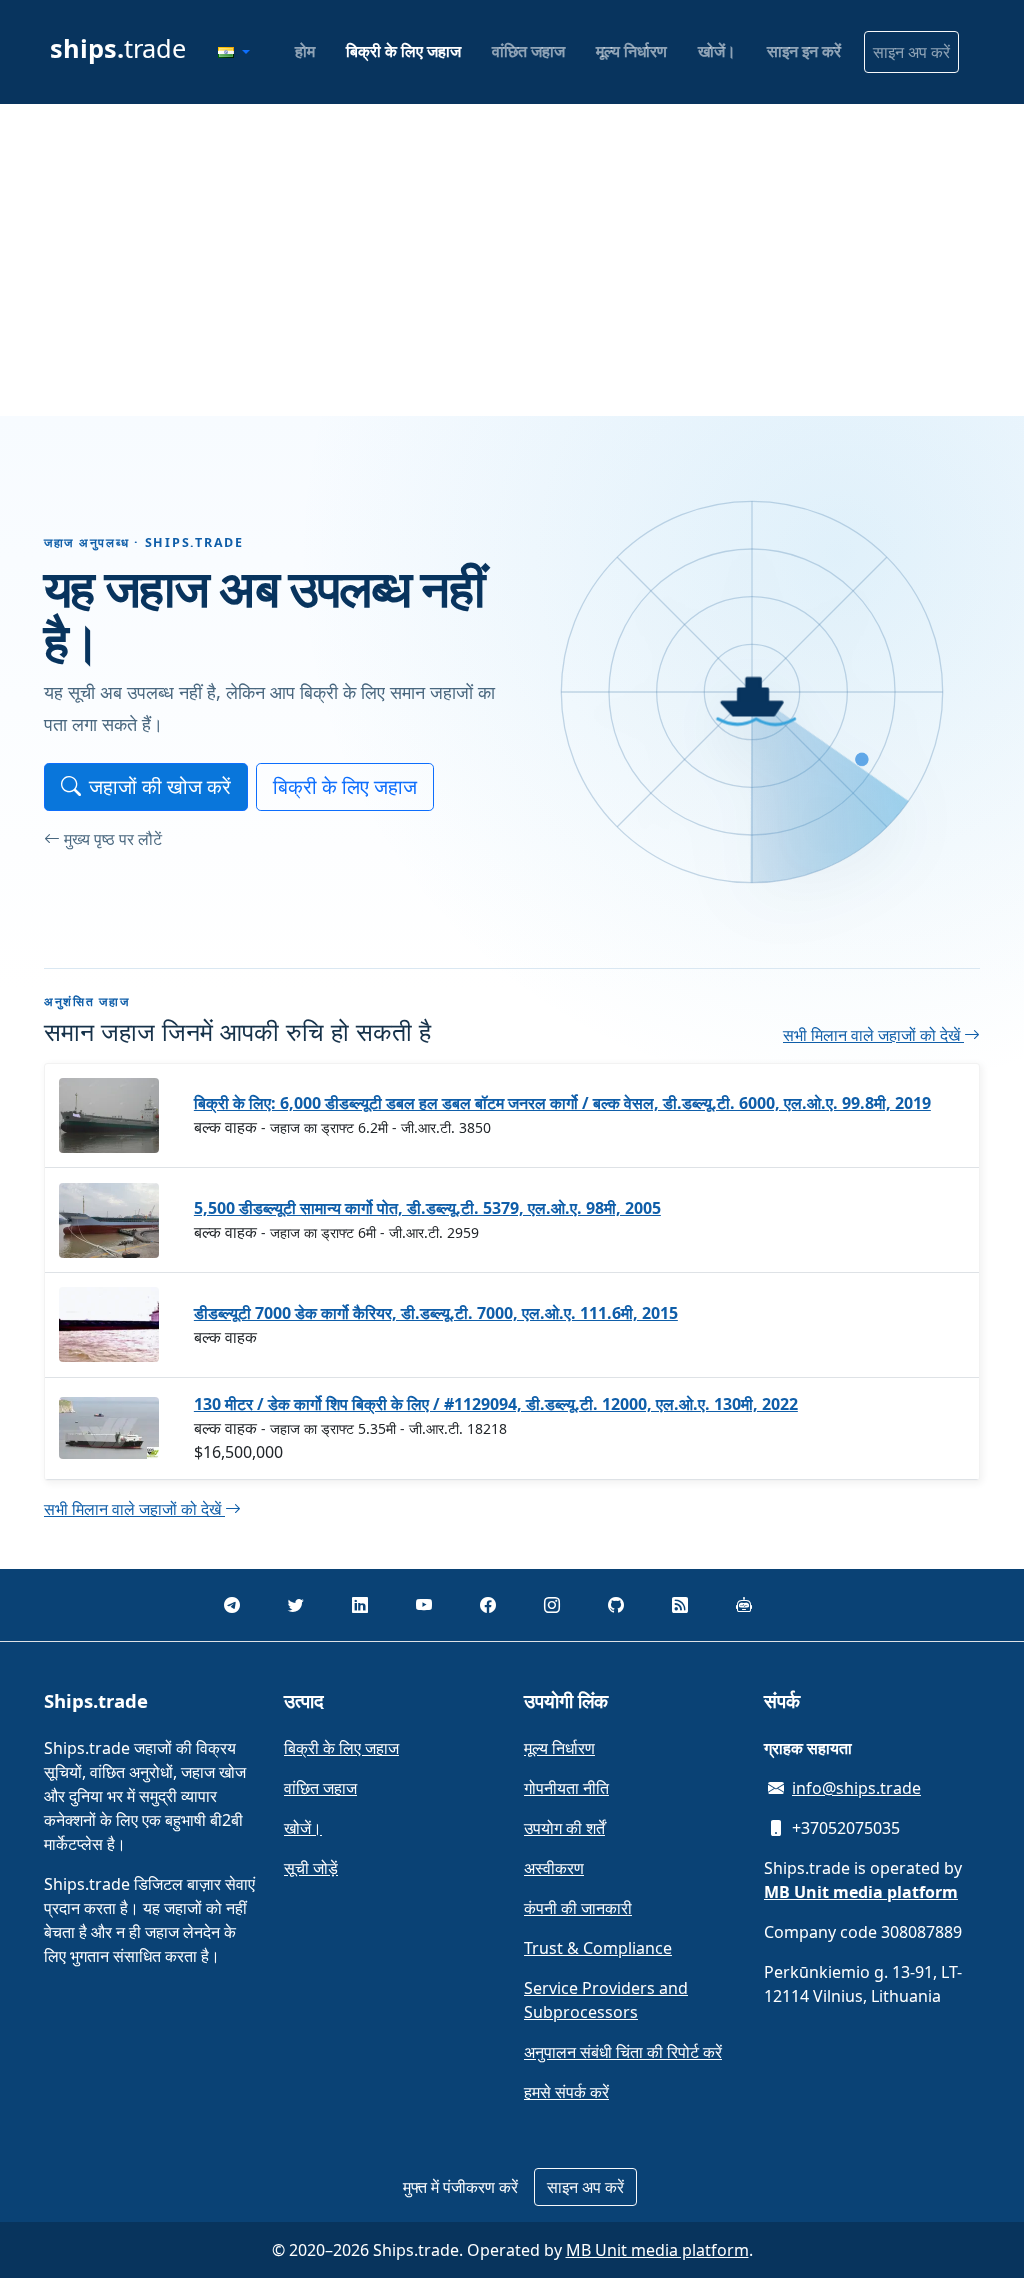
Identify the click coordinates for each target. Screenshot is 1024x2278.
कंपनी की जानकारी (578, 1908)
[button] (234, 52)
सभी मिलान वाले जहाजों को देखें (873, 1035)
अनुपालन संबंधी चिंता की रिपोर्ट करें (623, 2052)
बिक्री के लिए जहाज (403, 51)
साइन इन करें (804, 51)
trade (118, 48)
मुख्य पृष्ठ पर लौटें (113, 839)
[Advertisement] (512, 260)
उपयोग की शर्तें (564, 1828)
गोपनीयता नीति (566, 1788)
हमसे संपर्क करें (566, 2092)
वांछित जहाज (528, 51)
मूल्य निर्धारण (631, 51)
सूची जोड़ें (311, 1868)
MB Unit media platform (657, 2250)
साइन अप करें (911, 52)
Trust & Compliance (598, 1948)
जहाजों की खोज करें (160, 786)
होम (305, 51)
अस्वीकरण (554, 1868)
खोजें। (717, 51)
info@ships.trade (856, 1788)
